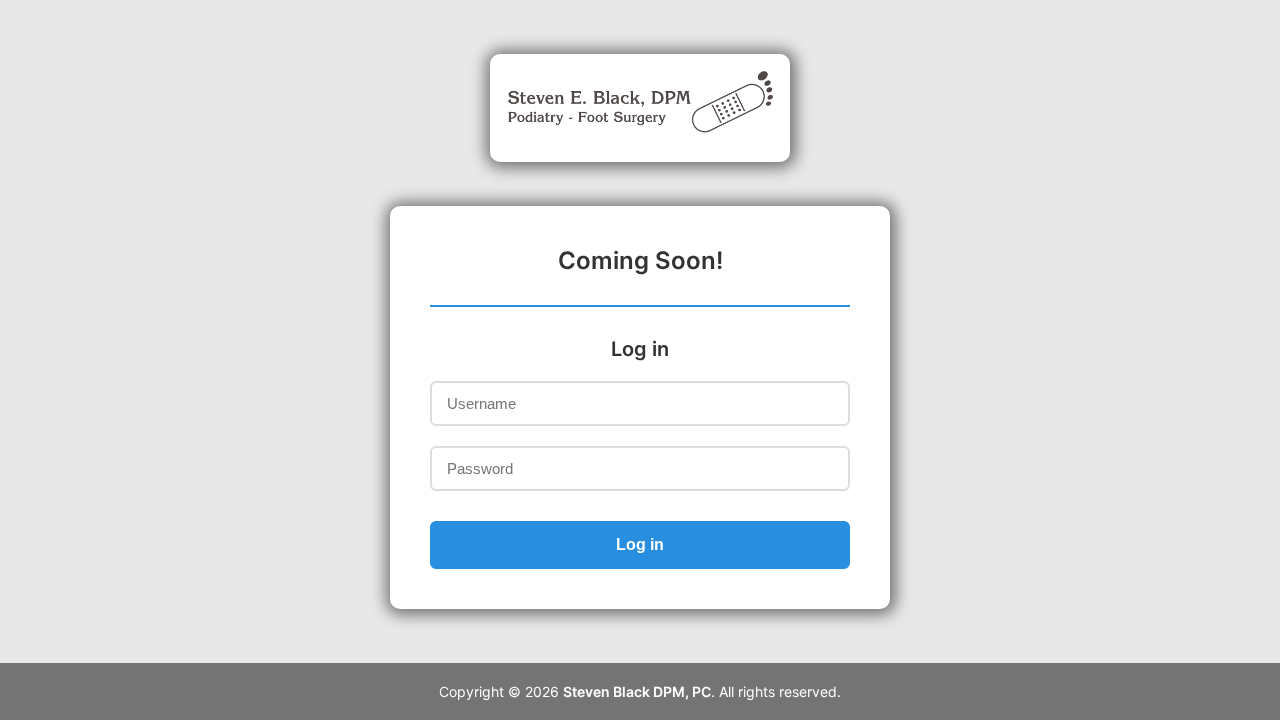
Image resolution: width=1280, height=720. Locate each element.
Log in (640, 544)
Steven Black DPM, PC (637, 691)
